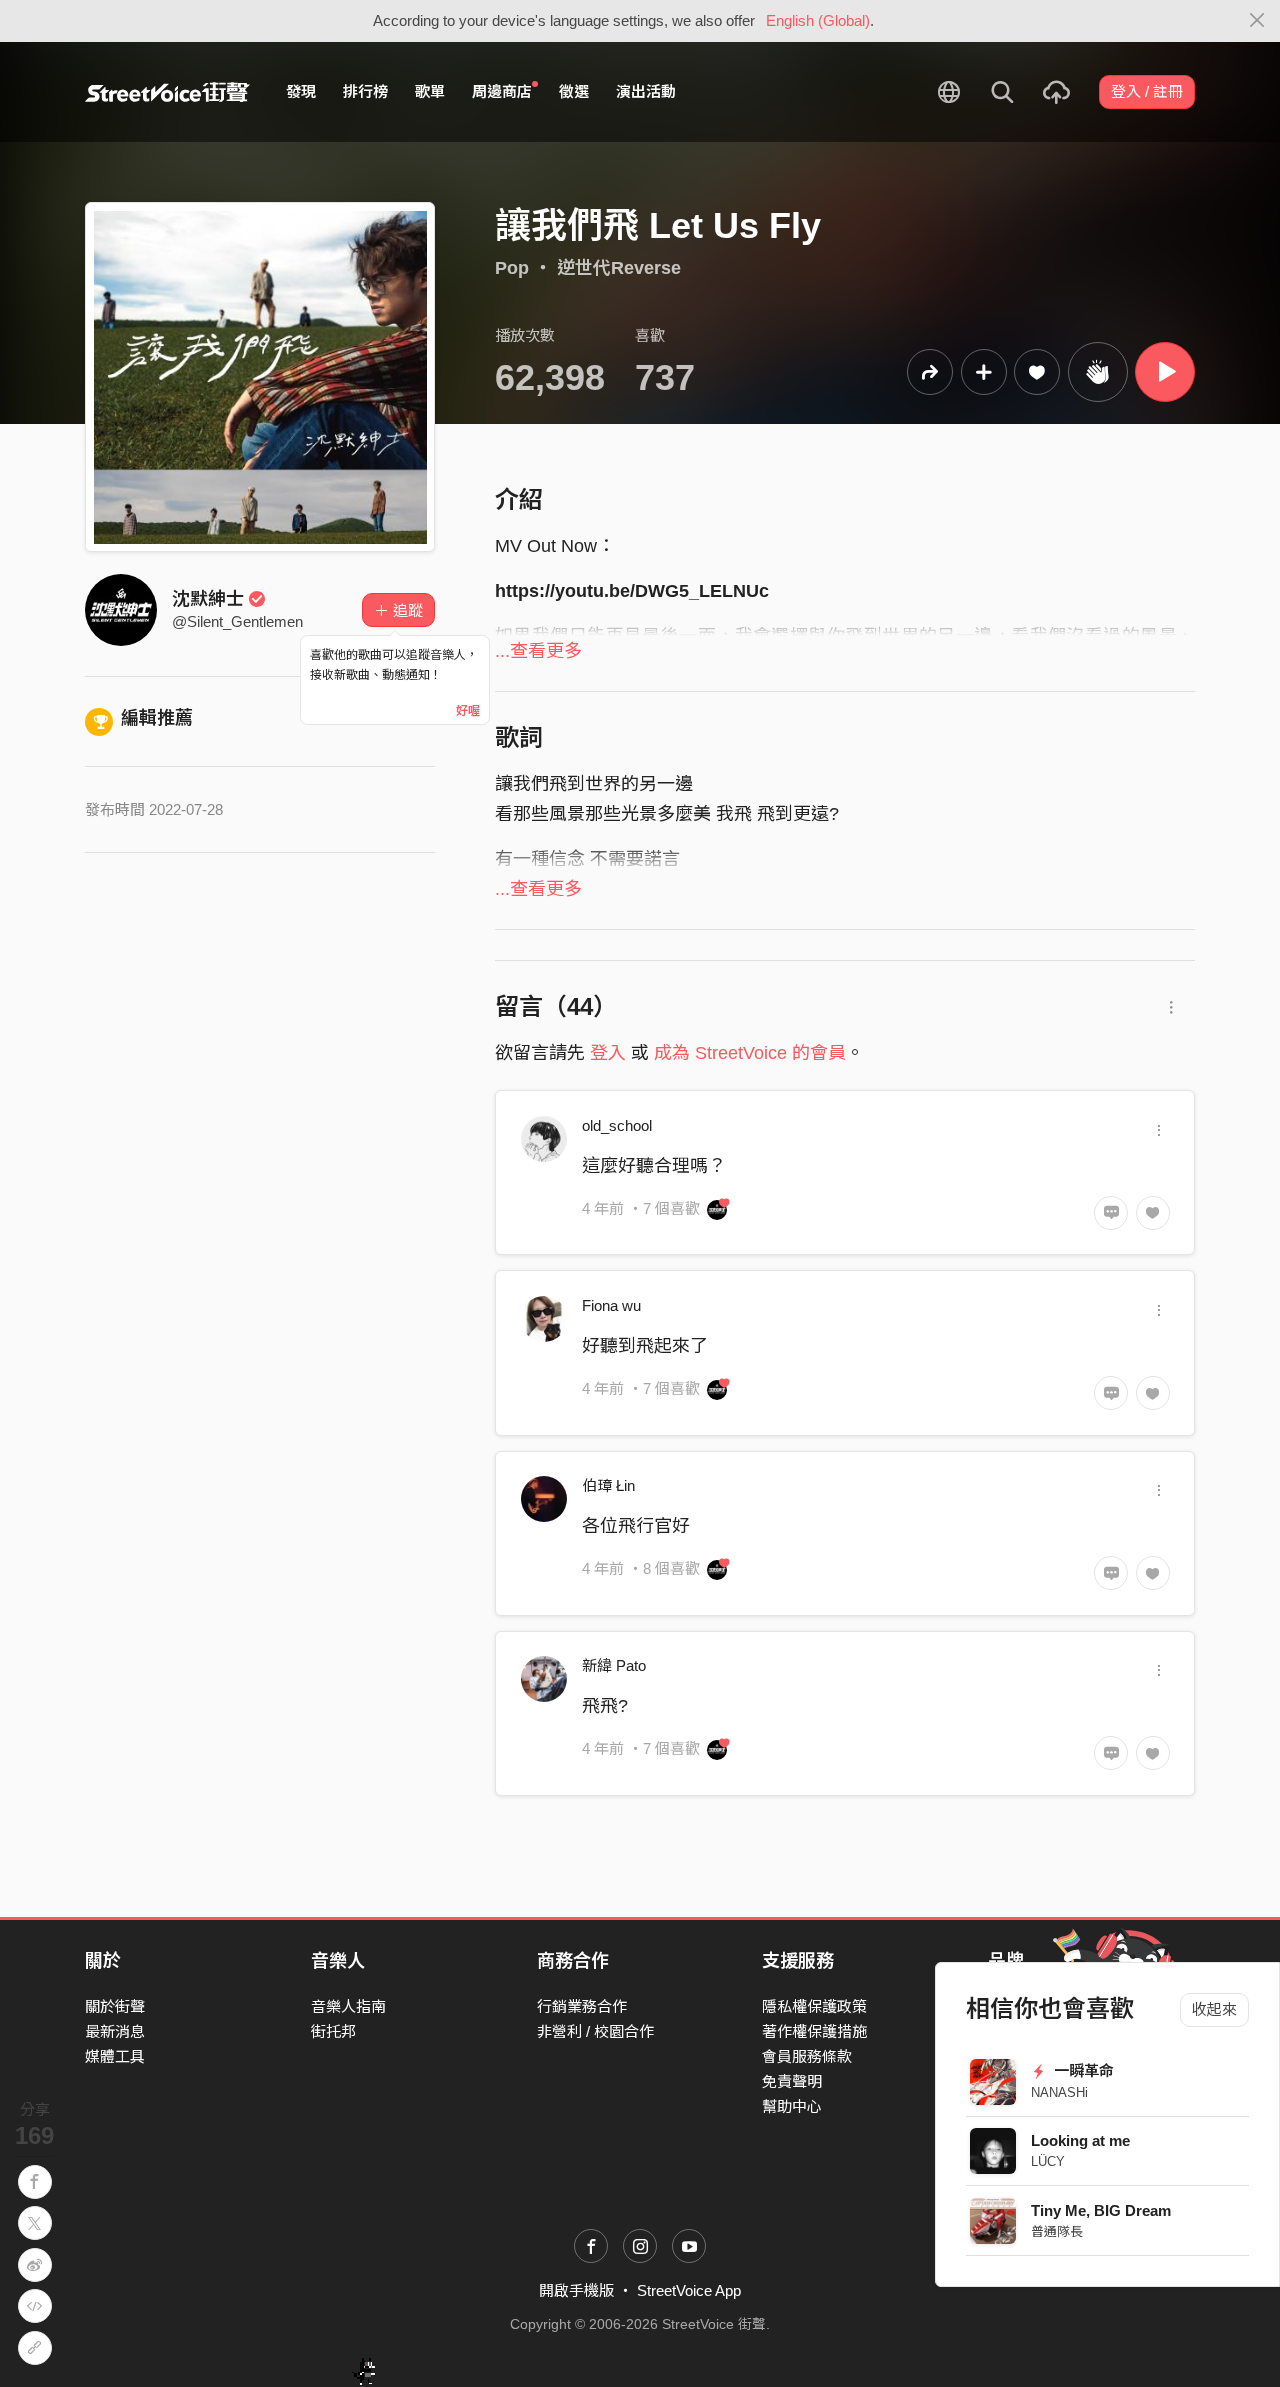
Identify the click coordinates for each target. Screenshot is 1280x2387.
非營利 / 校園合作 (595, 2031)
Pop (512, 268)
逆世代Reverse (619, 268)
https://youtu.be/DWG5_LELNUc (632, 591)
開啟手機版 (576, 2290)
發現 (301, 91)
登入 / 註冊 (1147, 91)
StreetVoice (167, 92)
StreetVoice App (689, 2290)
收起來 (1214, 2009)
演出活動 (646, 91)
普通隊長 (1057, 2231)
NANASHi (1059, 2092)
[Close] (1257, 21)
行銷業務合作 (582, 2006)
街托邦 (333, 2031)
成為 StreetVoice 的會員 (750, 1053)
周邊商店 (502, 91)
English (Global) (818, 20)
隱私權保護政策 (814, 2006)
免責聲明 (792, 2081)
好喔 (468, 711)
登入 (608, 1053)
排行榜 (365, 91)
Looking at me (1080, 2140)
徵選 (574, 91)
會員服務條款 (807, 2056)
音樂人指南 (348, 2006)
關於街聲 (115, 2006)
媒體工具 (115, 2056)
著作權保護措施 (814, 2031)
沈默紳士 (208, 599)
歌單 (430, 91)
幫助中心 (792, 2106)
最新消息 (115, 2031)
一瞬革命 (1082, 2070)
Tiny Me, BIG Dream (1101, 2210)
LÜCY (1048, 2161)
